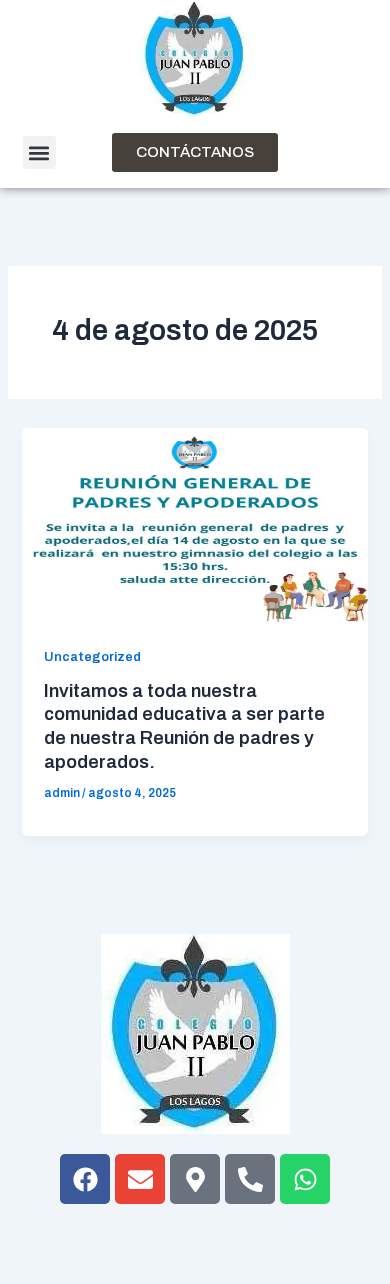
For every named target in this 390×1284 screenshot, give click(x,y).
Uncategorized (92, 657)
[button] (39, 152)
